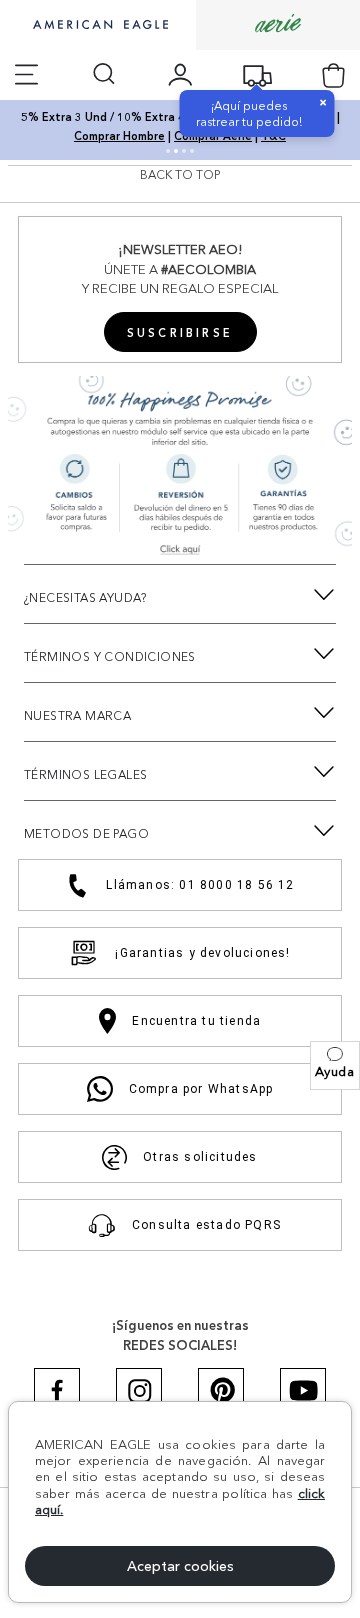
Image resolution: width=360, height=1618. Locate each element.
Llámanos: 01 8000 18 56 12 (200, 885)
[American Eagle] (98, 26)
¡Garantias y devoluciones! (202, 953)
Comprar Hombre (119, 136)
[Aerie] (278, 24)
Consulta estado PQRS (206, 1225)
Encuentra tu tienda (196, 1021)
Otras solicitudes (200, 1157)
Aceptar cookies (180, 1566)
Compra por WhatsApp (201, 1089)
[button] (335, 1065)
